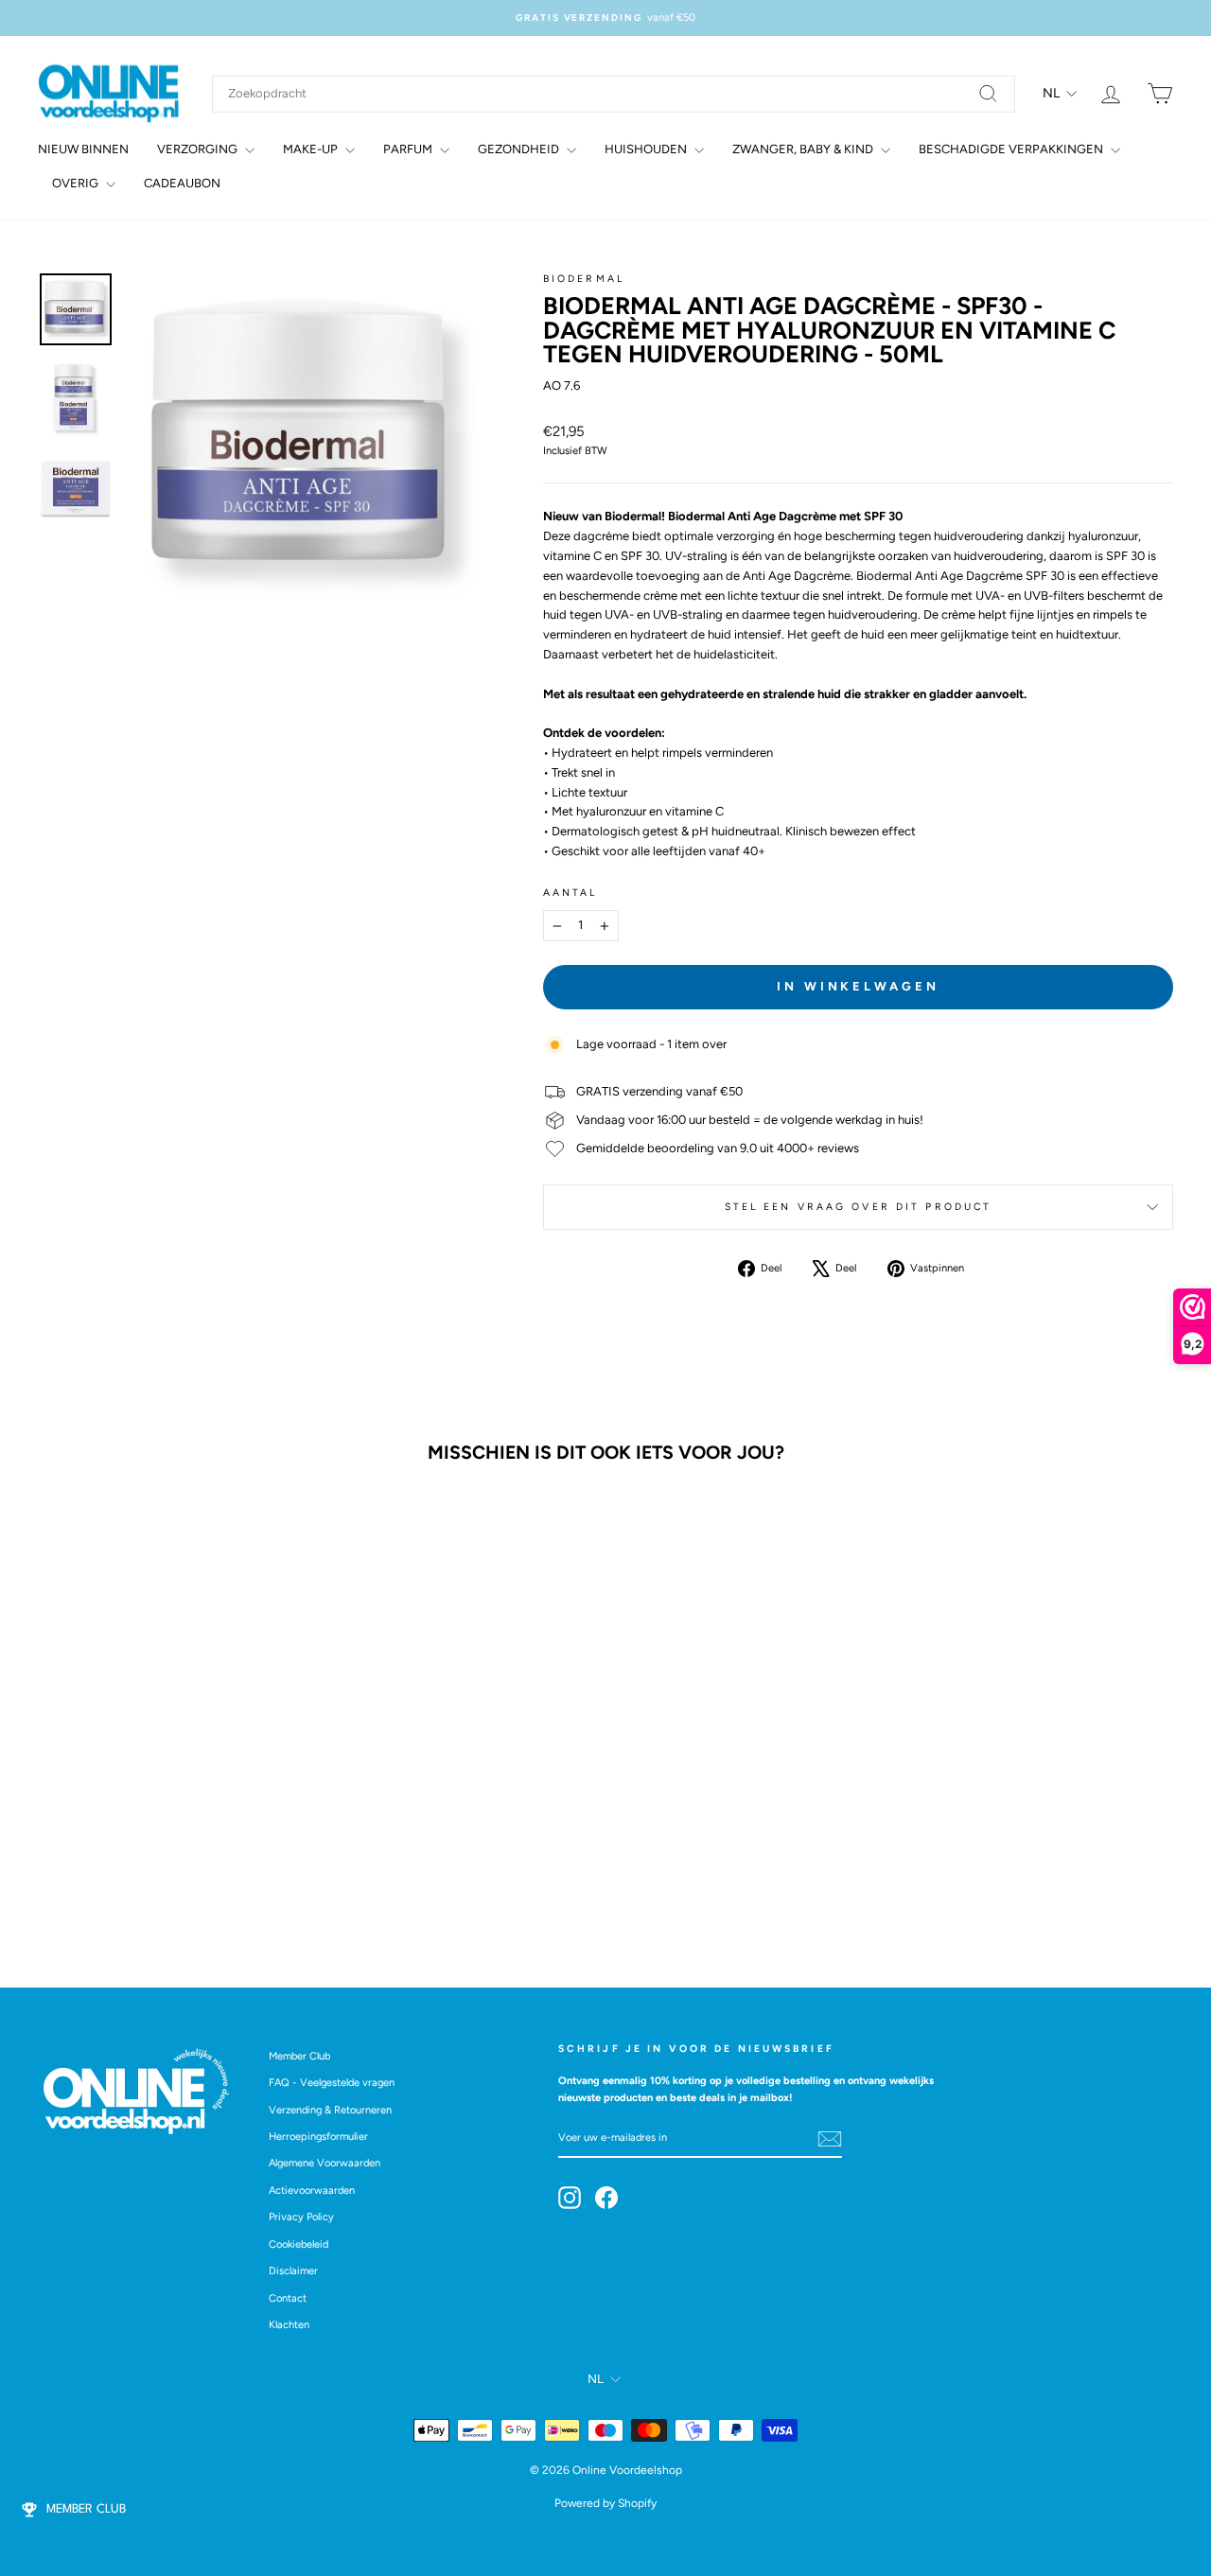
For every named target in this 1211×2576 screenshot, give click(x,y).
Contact (288, 2298)
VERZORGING (199, 149)
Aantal (570, 893)
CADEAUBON (182, 183)
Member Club (299, 2056)
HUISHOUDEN (647, 149)
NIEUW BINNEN (83, 149)
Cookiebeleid (298, 2244)
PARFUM (409, 149)
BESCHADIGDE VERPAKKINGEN (1012, 149)
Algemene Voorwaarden (325, 2163)
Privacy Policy (301, 2217)
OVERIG (77, 183)
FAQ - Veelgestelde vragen (332, 2083)
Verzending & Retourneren (330, 2110)
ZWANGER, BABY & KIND (804, 149)
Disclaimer (293, 2271)
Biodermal (584, 279)
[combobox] (614, 94)
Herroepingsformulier (318, 2137)
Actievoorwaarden (312, 2190)
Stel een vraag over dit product (859, 1207)
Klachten (289, 2325)
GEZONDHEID (520, 149)
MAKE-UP (312, 149)
